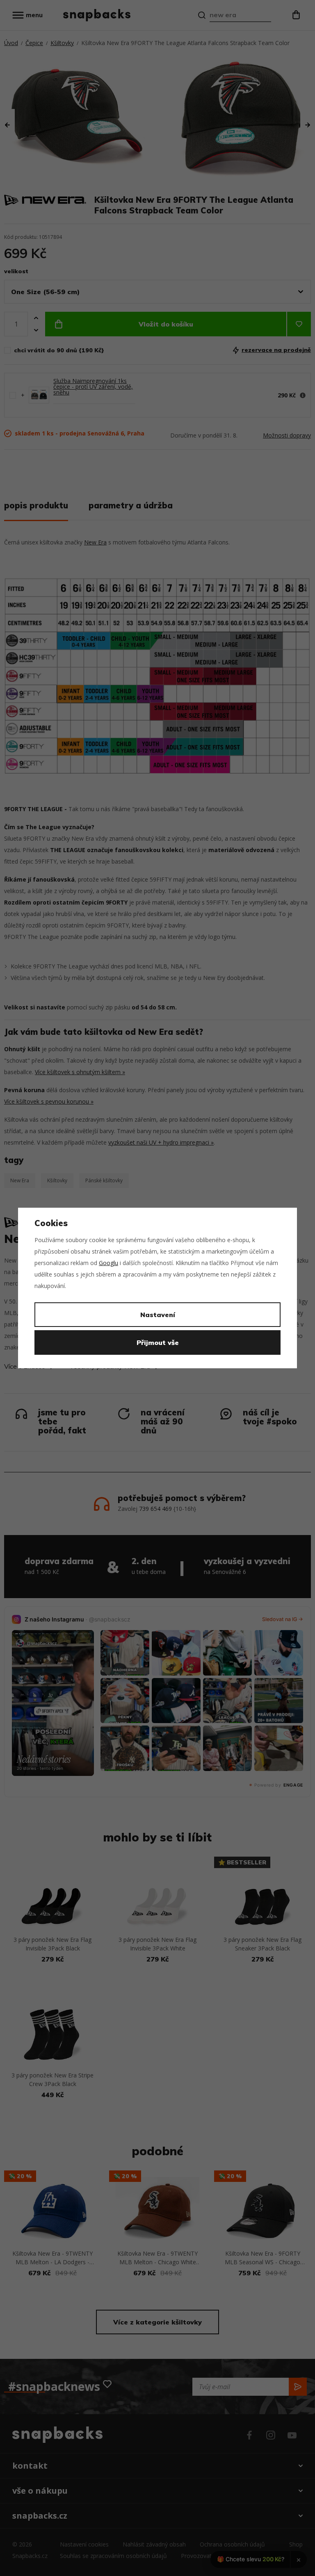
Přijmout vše (158, 1342)
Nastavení (158, 1315)
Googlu (108, 1263)
